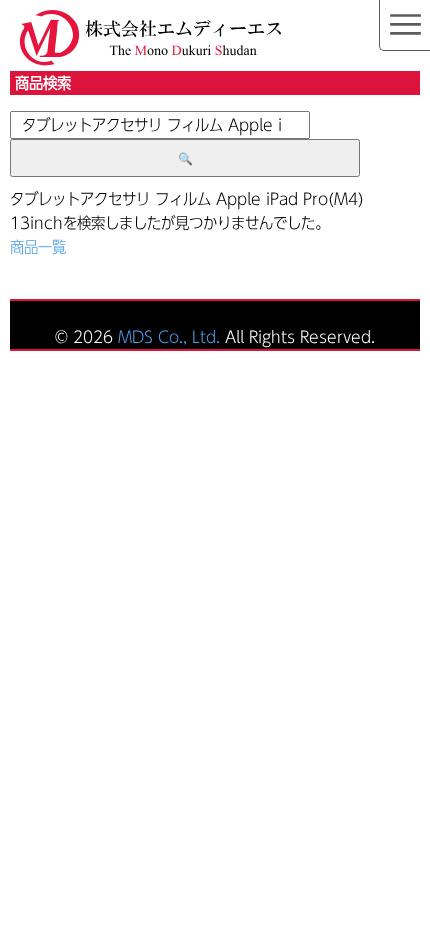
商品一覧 (38, 247)
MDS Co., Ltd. (169, 337)
